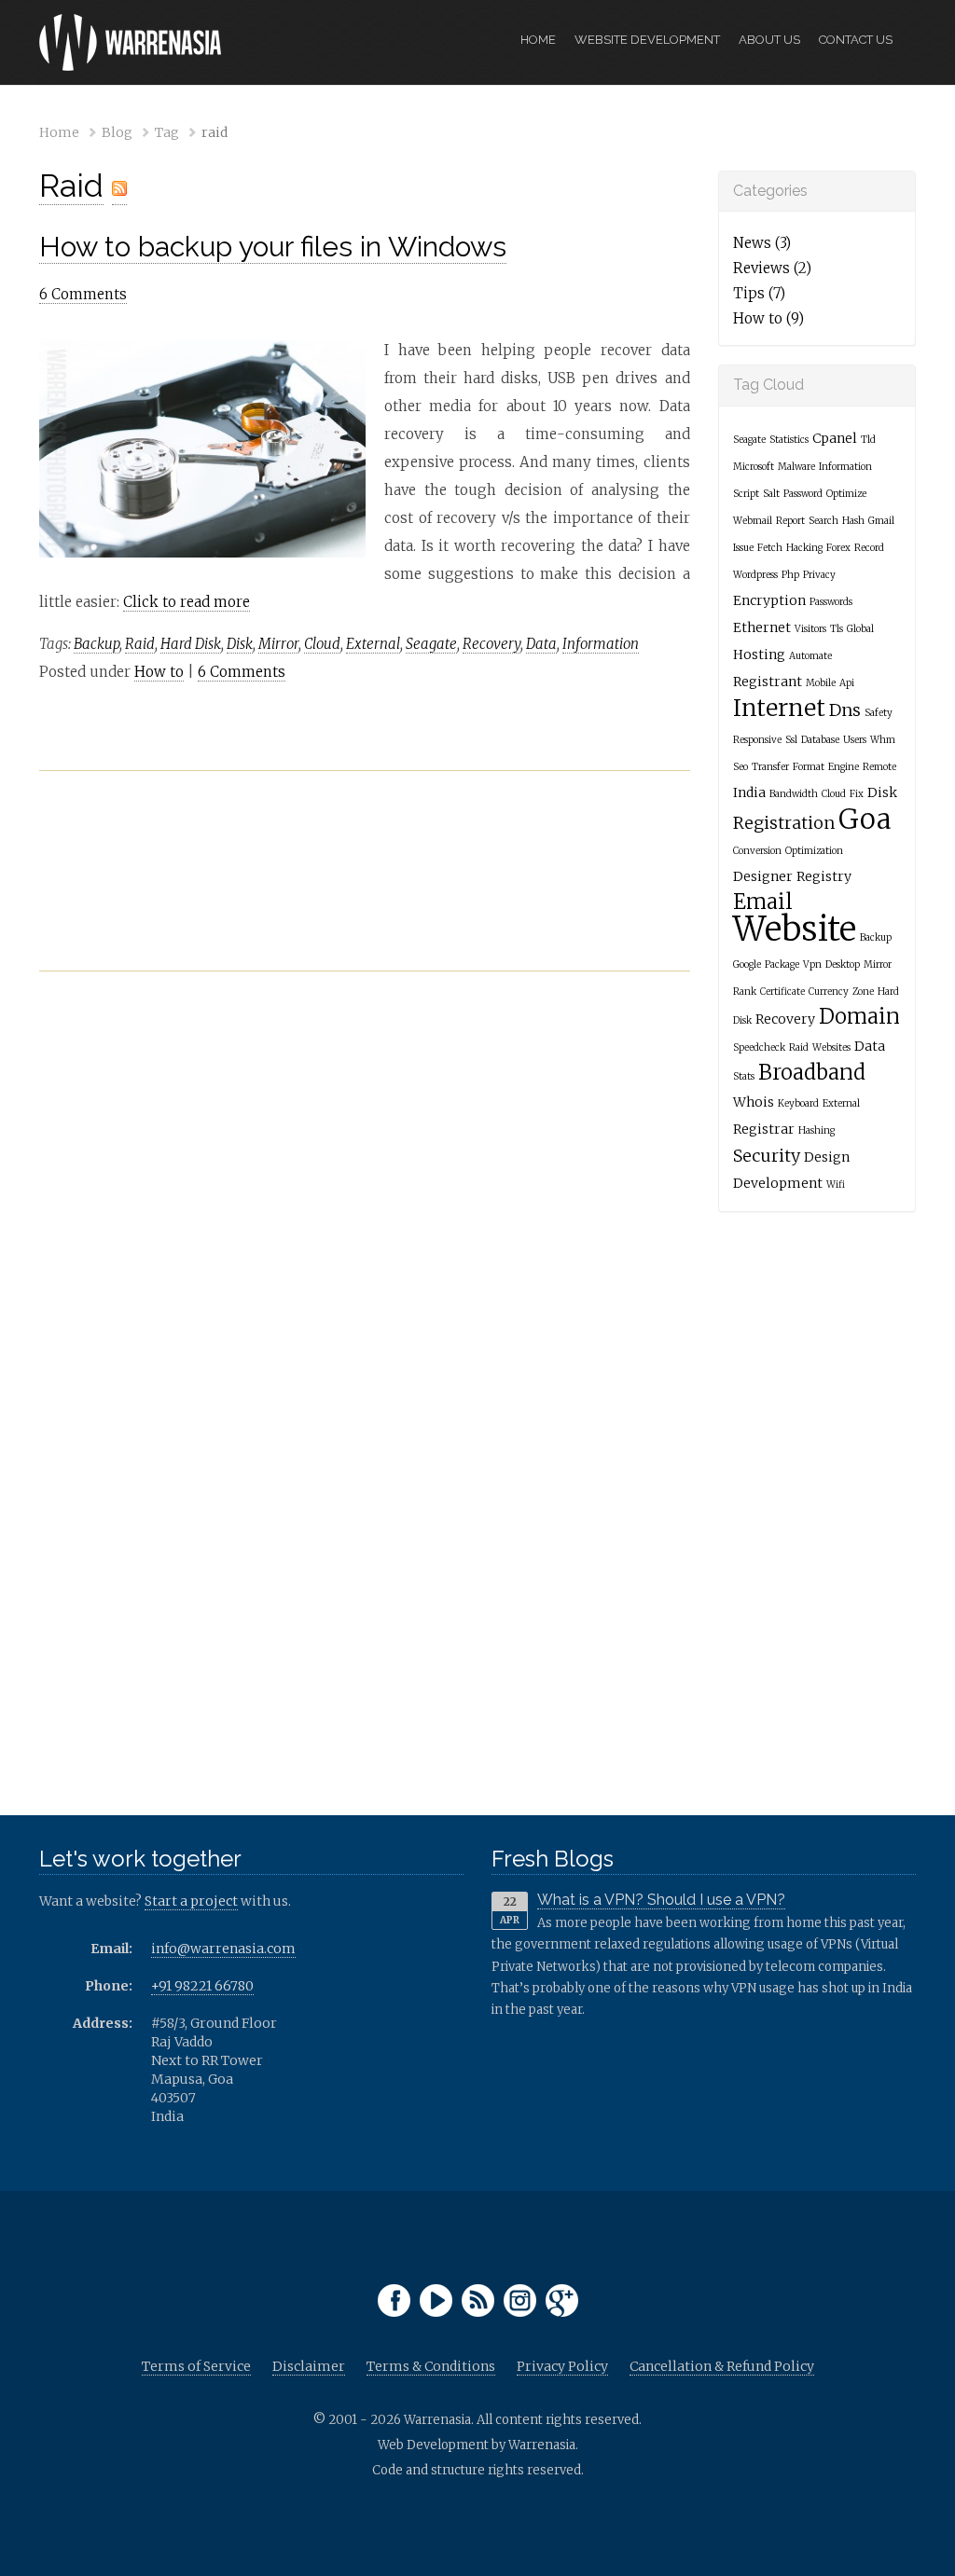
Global (860, 629)
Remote (879, 767)
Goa (865, 819)
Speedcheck (759, 1047)
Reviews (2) (772, 268)
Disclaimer (309, 2366)
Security (767, 1156)
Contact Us (856, 40)
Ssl (791, 740)
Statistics (789, 440)
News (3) (762, 243)
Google (747, 964)
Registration (784, 823)
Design (827, 1157)
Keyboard (798, 1103)
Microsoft (754, 467)
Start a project (191, 1901)
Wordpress (755, 575)
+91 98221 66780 (202, 1986)
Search (824, 521)
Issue (743, 548)
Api (847, 683)
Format (809, 767)
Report (790, 521)
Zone (863, 992)
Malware (796, 467)
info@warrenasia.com (223, 1949)
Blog (117, 132)
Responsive (757, 740)
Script (746, 494)
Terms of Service (196, 2366)
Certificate (782, 992)
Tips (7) (759, 293)
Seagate (431, 644)
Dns (845, 710)
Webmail (753, 521)
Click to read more (187, 602)
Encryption (769, 600)
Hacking (804, 548)
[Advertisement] (365, 889)
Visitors (810, 629)
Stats (744, 1076)
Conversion (757, 851)
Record (869, 548)
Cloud (322, 644)
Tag (167, 132)
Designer (763, 876)
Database (820, 740)
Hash (853, 521)
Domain (859, 1016)
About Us (769, 40)
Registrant (768, 682)
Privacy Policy (562, 2366)
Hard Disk (191, 644)
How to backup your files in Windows (273, 247)
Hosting (759, 654)
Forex (838, 548)
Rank (745, 992)
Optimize (846, 494)
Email (763, 902)
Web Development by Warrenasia (477, 2445)
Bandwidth (794, 794)
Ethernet (762, 627)
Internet (779, 708)
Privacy (819, 575)
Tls (837, 629)
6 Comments (83, 294)
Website (795, 929)
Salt (771, 494)
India (749, 792)
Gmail (881, 521)
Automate (810, 656)
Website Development (647, 40)
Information (601, 644)
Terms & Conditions (431, 2366)
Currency (829, 992)
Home (538, 40)
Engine (844, 767)
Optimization (814, 851)
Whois (754, 1102)
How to (159, 672)
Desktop (843, 964)
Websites (831, 1047)
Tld (868, 440)
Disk (240, 644)
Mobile (821, 683)
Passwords (831, 602)
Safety (879, 713)
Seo (740, 767)
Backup (97, 644)
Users (855, 740)
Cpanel (835, 438)
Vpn (812, 964)
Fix (857, 794)
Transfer (770, 767)
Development (778, 1183)
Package (782, 964)
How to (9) (768, 318)
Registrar (764, 1129)
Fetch (770, 548)
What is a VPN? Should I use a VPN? (661, 1900)
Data (541, 644)
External (373, 644)
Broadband (812, 1072)
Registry (824, 876)
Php (790, 575)
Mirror (278, 644)
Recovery (491, 644)
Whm (883, 740)
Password (803, 494)
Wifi (836, 1185)
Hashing (817, 1130)
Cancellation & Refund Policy (722, 2366)
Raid (71, 186)
